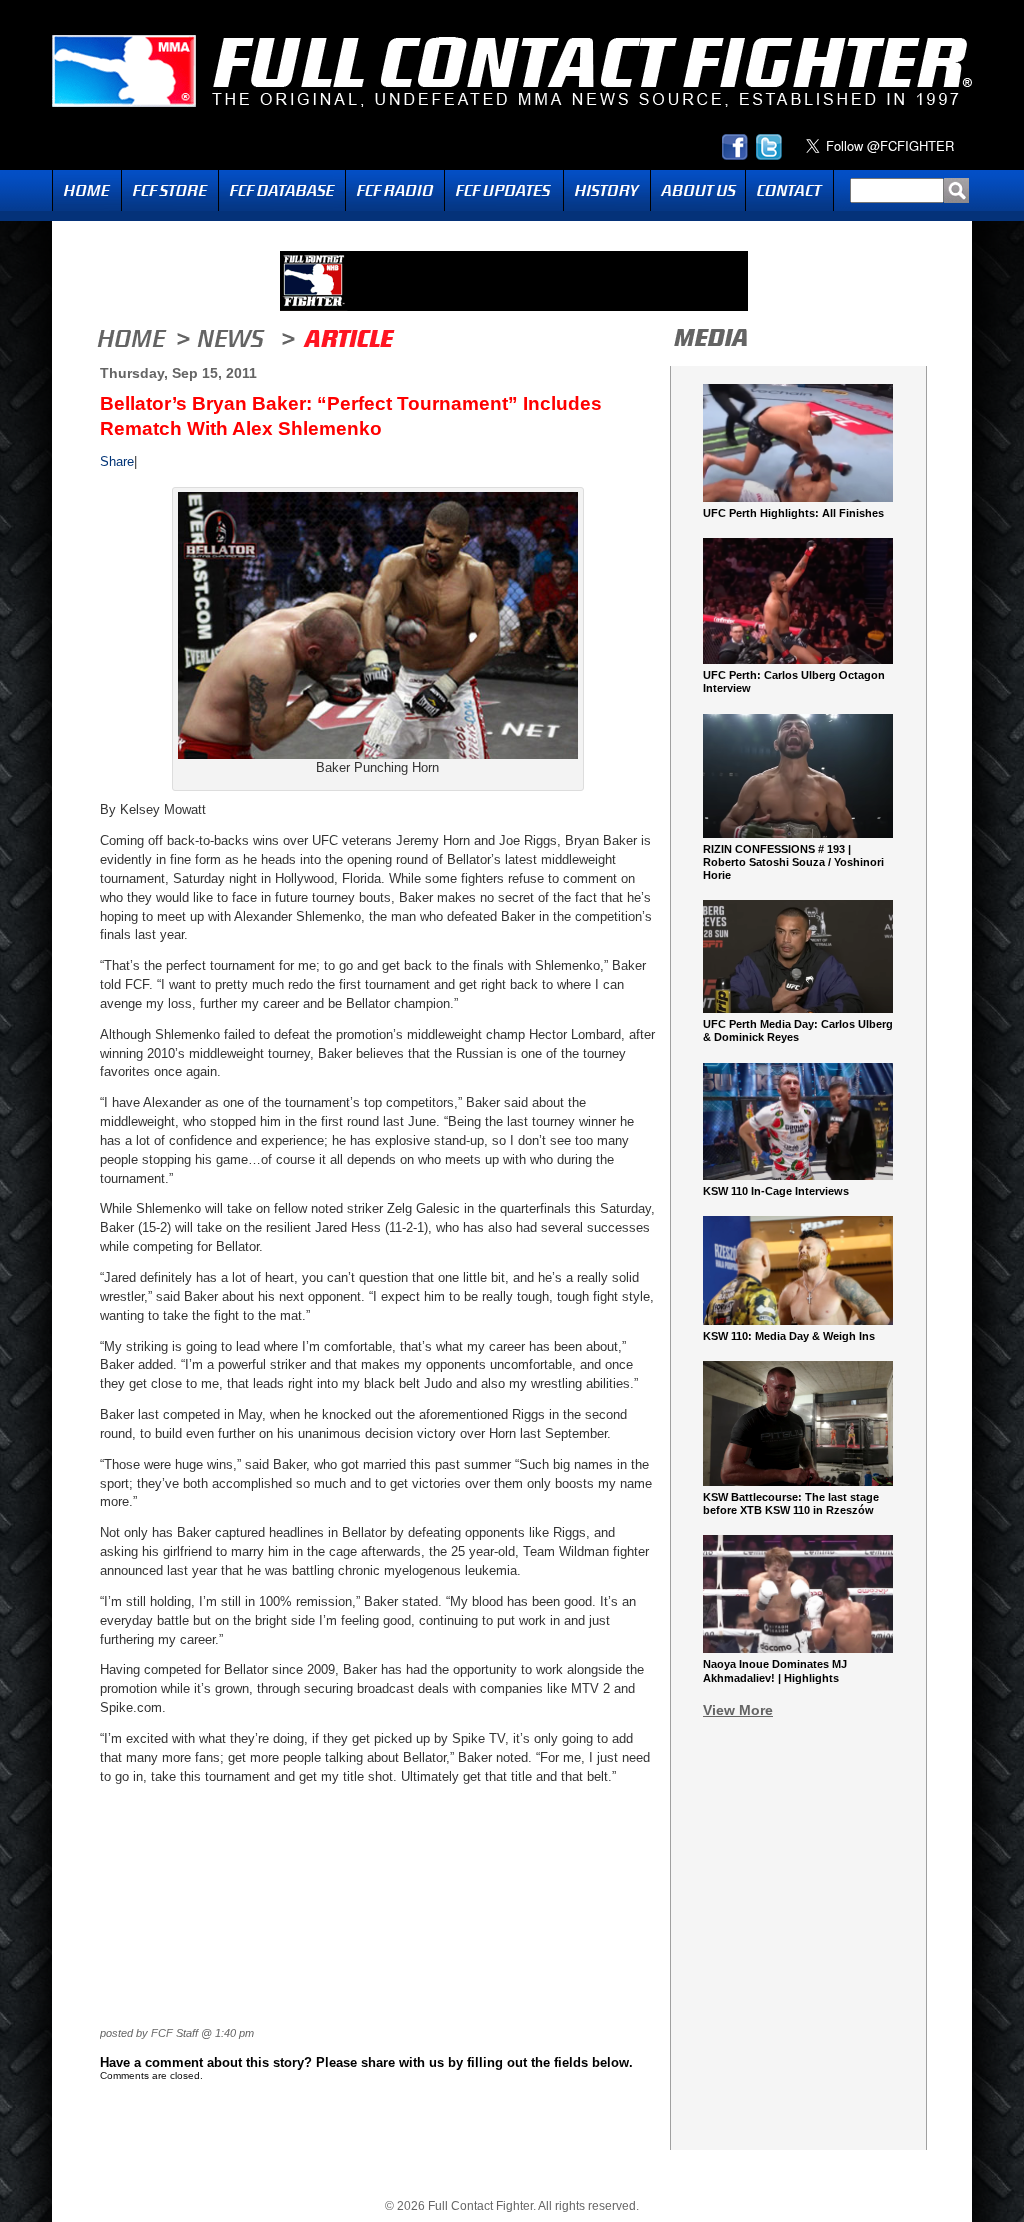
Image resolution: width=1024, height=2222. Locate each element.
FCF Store (170, 190)
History (607, 190)
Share (117, 461)
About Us (698, 190)
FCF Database (282, 190)
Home (87, 190)
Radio (395, 190)
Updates (504, 190)
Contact (789, 190)
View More (738, 1710)
